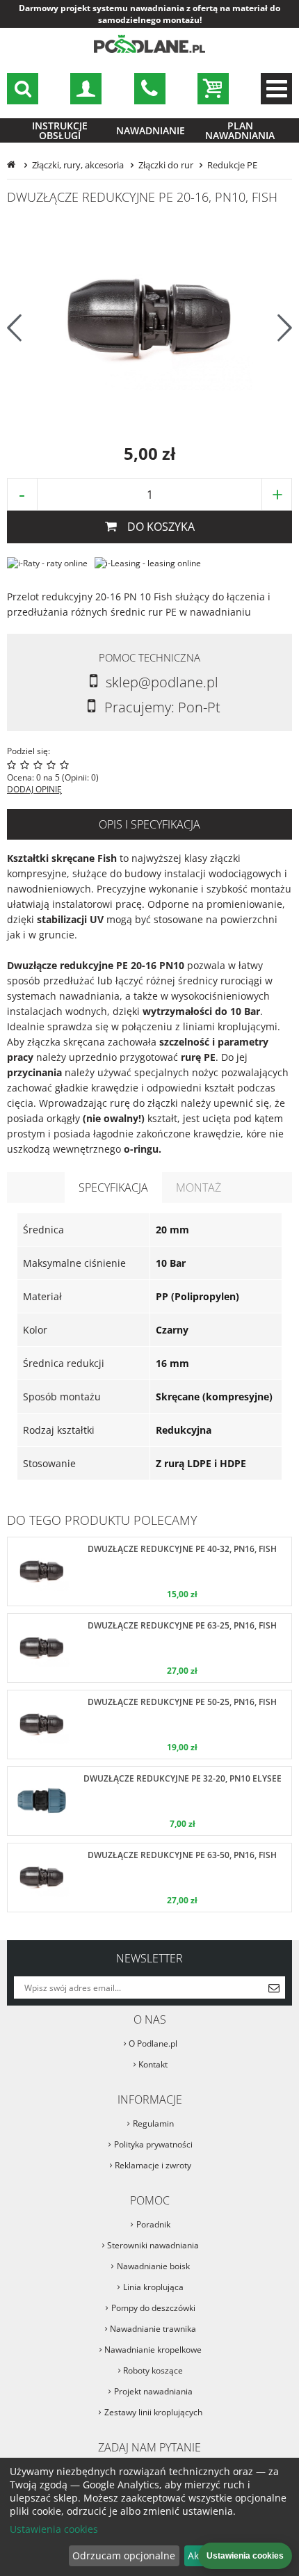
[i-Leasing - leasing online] (148, 563)
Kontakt (153, 2064)
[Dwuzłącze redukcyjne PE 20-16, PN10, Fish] (149, 320)
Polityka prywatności (153, 2144)
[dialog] (149, 2517)
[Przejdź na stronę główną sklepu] (149, 50)
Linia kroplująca (153, 2287)
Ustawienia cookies (54, 2529)
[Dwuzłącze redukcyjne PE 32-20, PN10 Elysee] (149, 1801)
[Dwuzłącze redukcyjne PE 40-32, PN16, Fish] (149, 1571)
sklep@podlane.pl (150, 89)
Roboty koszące (153, 2370)
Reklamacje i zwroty (153, 2165)
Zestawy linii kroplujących (153, 2412)
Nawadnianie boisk (153, 2266)
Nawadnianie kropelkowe (153, 2350)
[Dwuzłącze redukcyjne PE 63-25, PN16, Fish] (149, 1648)
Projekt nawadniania (153, 2391)
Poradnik (153, 2224)
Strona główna (13, 165)
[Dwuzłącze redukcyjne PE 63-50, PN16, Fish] (149, 1878)
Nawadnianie (151, 130)
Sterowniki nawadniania (153, 2245)
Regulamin (153, 2123)
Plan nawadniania (240, 130)
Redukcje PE (232, 165)
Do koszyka (161, 527)
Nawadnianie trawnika (153, 2329)
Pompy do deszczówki (153, 2308)
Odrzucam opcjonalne (124, 2555)
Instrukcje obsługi (60, 130)
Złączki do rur (166, 165)
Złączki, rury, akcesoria (78, 165)
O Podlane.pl (153, 2043)
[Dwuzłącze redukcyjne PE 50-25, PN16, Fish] (149, 1725)
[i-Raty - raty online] (47, 563)
